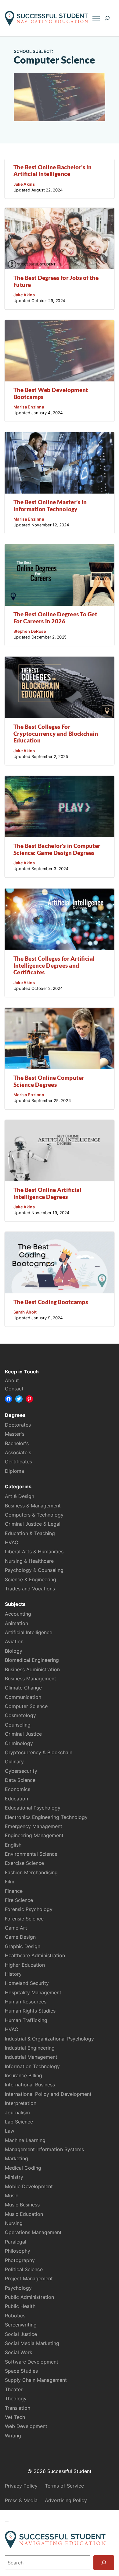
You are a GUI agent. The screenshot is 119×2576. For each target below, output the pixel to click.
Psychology (18, 2288)
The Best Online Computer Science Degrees (49, 1081)
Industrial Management (31, 2057)
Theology (16, 2399)
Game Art (16, 1928)
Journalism (17, 2113)
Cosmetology (20, 1715)
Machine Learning (25, 2140)
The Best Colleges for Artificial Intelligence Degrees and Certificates (54, 965)
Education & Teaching (30, 1533)
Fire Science (19, 1900)
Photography (20, 2260)
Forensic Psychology (29, 1909)
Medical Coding (23, 2168)
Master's (15, 1434)
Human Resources (26, 2002)
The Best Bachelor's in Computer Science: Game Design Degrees (57, 849)
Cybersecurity (21, 1771)
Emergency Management (34, 1826)
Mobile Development (29, 2186)
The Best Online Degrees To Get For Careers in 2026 (55, 618)
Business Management (31, 1679)
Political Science (24, 2269)
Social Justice (21, 2334)
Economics (18, 1789)
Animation (16, 1623)
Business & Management (33, 1506)
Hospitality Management (33, 1992)
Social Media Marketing (32, 2343)
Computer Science (26, 1706)
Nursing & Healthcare (29, 1561)
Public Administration (29, 2297)
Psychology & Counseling (34, 1570)
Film (10, 1882)
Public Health (20, 2306)
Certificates (18, 1462)
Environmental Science (31, 1854)
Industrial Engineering (30, 2048)
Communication (23, 1697)
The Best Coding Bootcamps (51, 1302)
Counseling (18, 1725)
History (13, 1974)
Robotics (15, 2316)
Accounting (18, 1614)
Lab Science (19, 2122)
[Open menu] (96, 18)
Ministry (14, 2177)
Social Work (19, 2352)
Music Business (22, 2205)
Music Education (24, 2214)
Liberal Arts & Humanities (34, 1551)
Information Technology (32, 2066)
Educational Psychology (33, 1808)
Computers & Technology (34, 1515)
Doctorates (18, 1425)
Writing (13, 2436)
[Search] (104, 2563)
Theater (14, 2389)
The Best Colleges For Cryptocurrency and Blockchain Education (56, 733)
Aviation (14, 1641)
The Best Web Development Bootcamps (51, 393)
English (13, 1845)
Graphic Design (23, 1946)
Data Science (20, 1780)
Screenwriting (21, 2325)
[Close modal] (7, 2522)
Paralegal (16, 2242)
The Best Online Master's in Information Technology (50, 505)
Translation (18, 2408)
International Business (30, 2085)
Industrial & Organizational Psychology (49, 2039)
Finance (14, 1891)
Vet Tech (15, 2417)
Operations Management (33, 2232)
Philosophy (18, 2251)
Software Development (32, 2362)
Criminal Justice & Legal (33, 1524)
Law (10, 2131)
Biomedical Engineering (32, 1660)
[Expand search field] (107, 18)
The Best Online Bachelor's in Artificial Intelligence (53, 170)
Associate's (18, 1452)
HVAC (12, 1542)
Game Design (20, 1937)
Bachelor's (17, 1443)
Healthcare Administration (35, 1955)
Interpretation (21, 2103)
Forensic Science (24, 1919)
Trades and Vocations (30, 1589)
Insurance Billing (23, 2075)
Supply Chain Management (36, 2380)
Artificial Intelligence (29, 1632)
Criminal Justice (23, 1734)
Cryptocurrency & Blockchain (39, 1752)
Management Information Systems (44, 2149)
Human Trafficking (26, 2020)
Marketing (16, 2158)
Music (12, 2195)
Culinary (14, 1762)
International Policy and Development (48, 2094)
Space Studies (21, 2371)
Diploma (14, 1471)
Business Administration (32, 1669)
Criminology (19, 1743)
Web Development (26, 2426)
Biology (14, 1651)
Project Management (29, 2278)
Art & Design (20, 1496)
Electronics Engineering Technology (46, 1817)
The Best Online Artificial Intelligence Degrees (47, 1193)
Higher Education (25, 1965)
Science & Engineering (31, 1579)
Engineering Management (34, 1835)
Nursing (14, 2223)
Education (16, 1799)
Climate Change (23, 1688)
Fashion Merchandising (31, 1872)
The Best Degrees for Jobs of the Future (56, 281)
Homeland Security (27, 1983)
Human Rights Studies (30, 2011)
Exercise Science (24, 1863)
